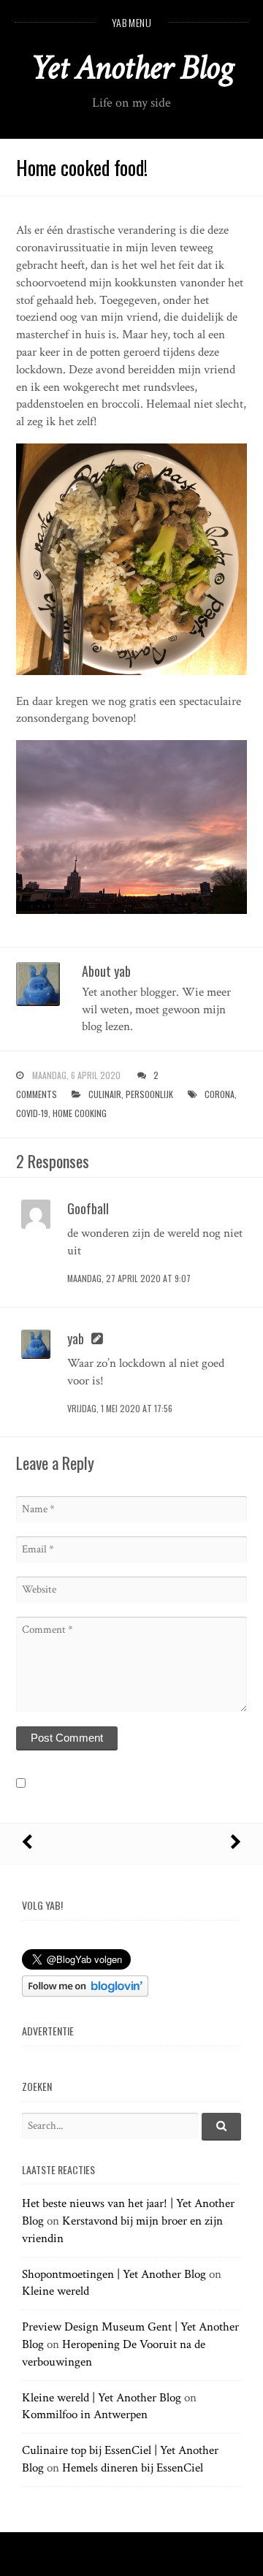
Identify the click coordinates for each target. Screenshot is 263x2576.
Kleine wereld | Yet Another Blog (102, 2398)
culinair (105, 1094)
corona (220, 1094)
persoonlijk (149, 1094)
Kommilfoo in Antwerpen (85, 2415)
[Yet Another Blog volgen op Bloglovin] (85, 1993)
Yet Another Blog (132, 68)
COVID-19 (32, 1113)
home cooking (80, 1113)
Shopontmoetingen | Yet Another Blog (114, 2274)
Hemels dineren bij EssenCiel (133, 2468)
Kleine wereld (56, 2291)
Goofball (88, 1208)
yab (76, 1338)
